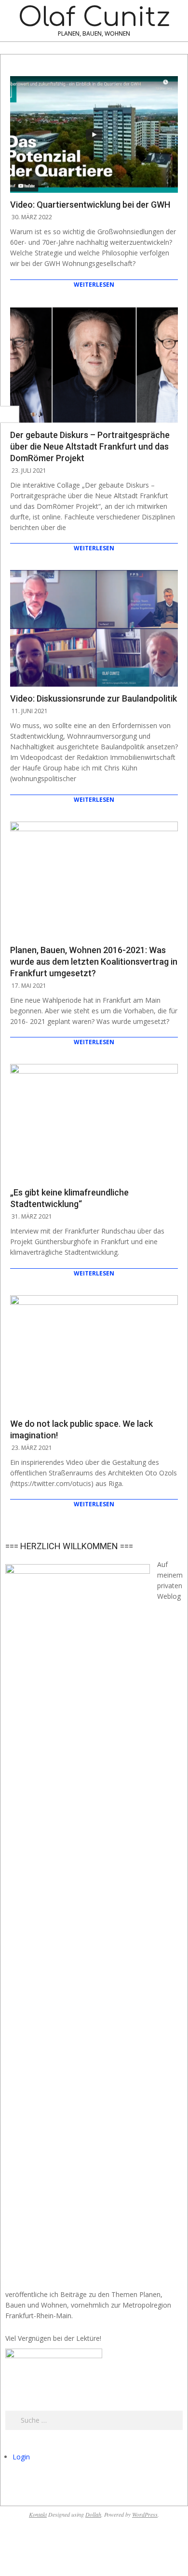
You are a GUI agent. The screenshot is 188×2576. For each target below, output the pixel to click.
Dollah (93, 2514)
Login (21, 2457)
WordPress (145, 2514)
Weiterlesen (94, 285)
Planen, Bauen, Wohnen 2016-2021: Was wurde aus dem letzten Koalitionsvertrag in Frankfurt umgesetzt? (94, 962)
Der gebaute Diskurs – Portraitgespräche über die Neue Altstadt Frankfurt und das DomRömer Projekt (90, 446)
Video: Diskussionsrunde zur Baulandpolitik (94, 698)
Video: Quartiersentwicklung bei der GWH (90, 205)
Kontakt (38, 2514)
